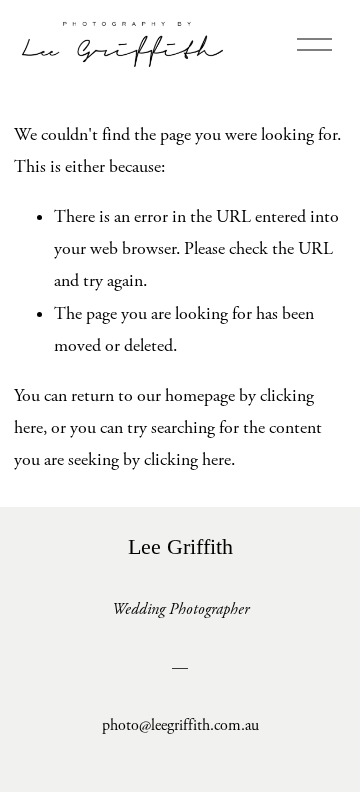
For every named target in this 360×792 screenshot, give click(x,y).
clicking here (187, 460)
